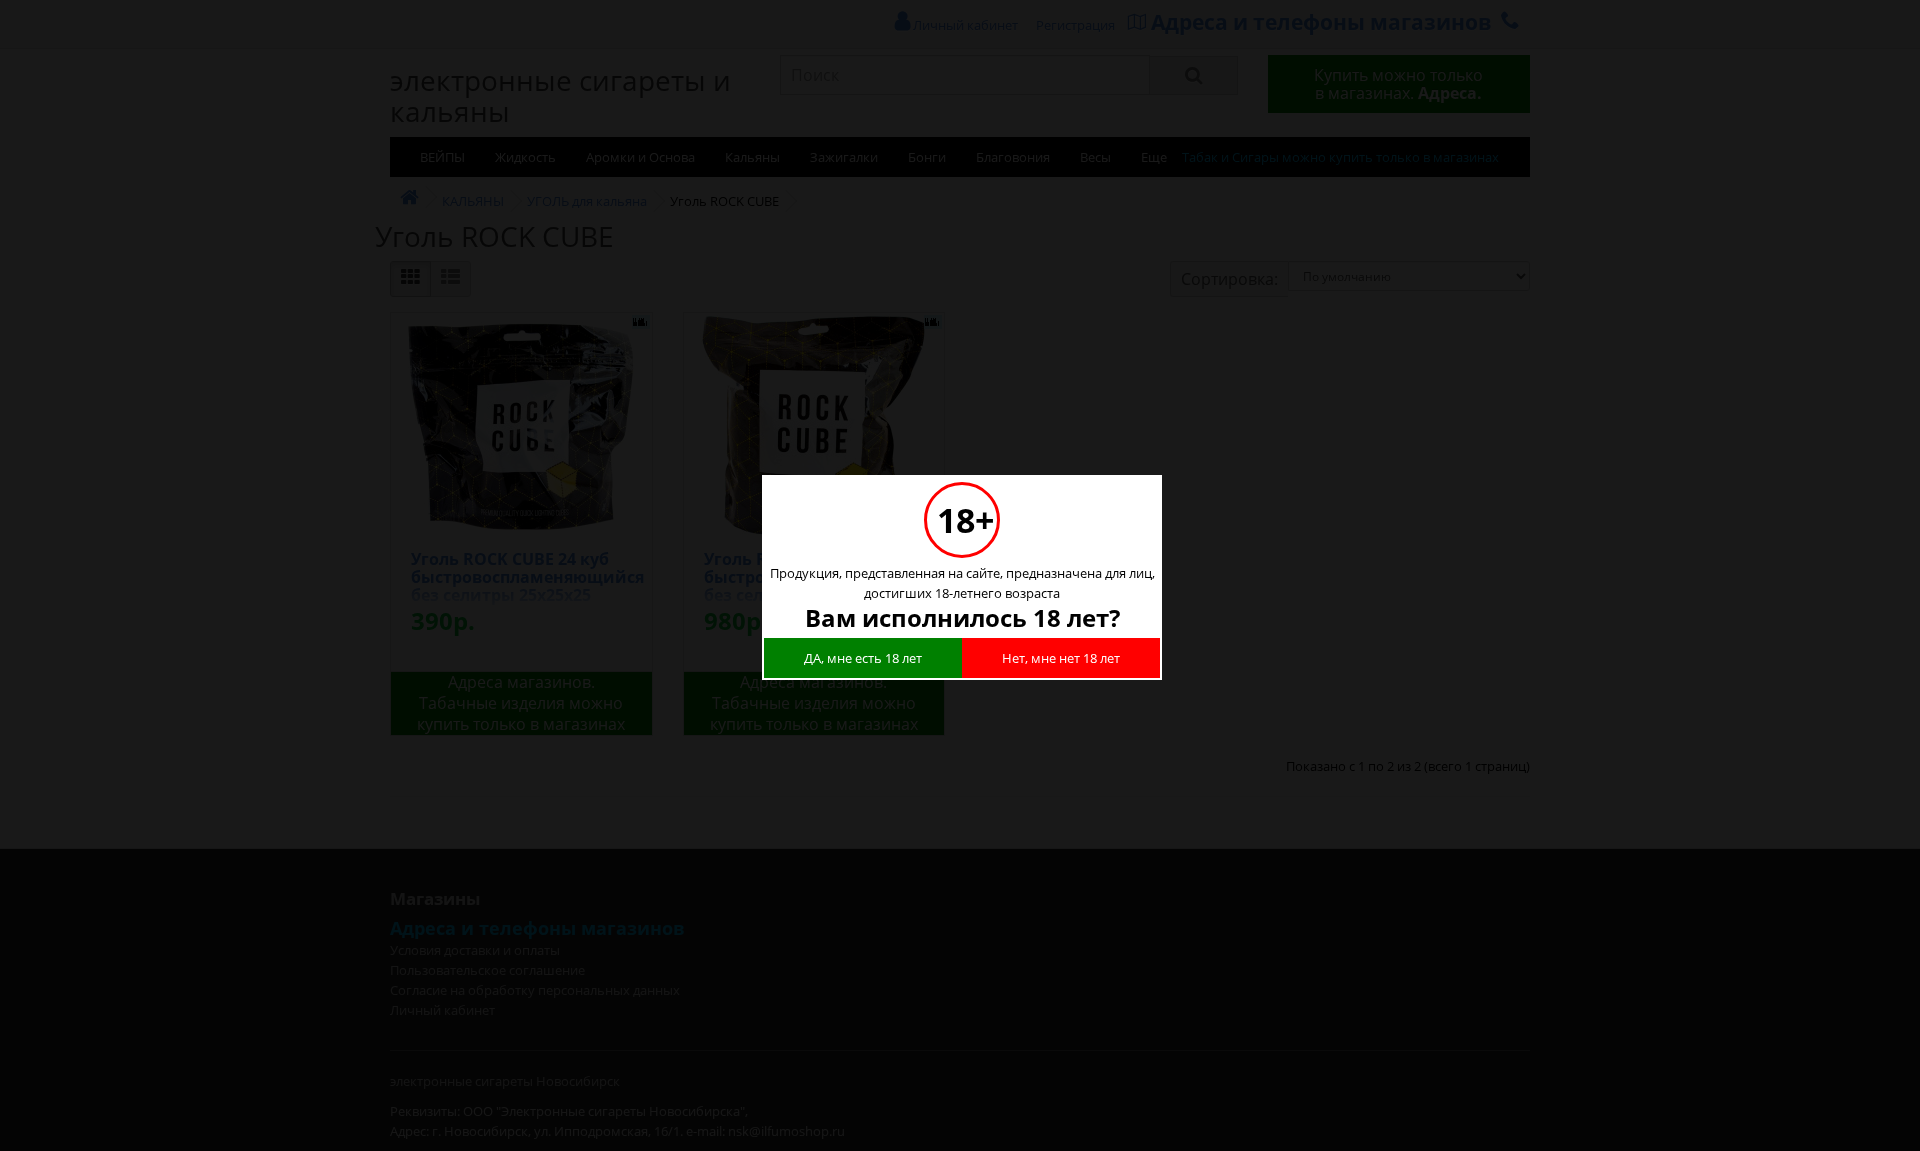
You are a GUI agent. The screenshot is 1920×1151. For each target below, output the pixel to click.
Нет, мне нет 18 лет (1061, 658)
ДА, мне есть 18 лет (863, 658)
